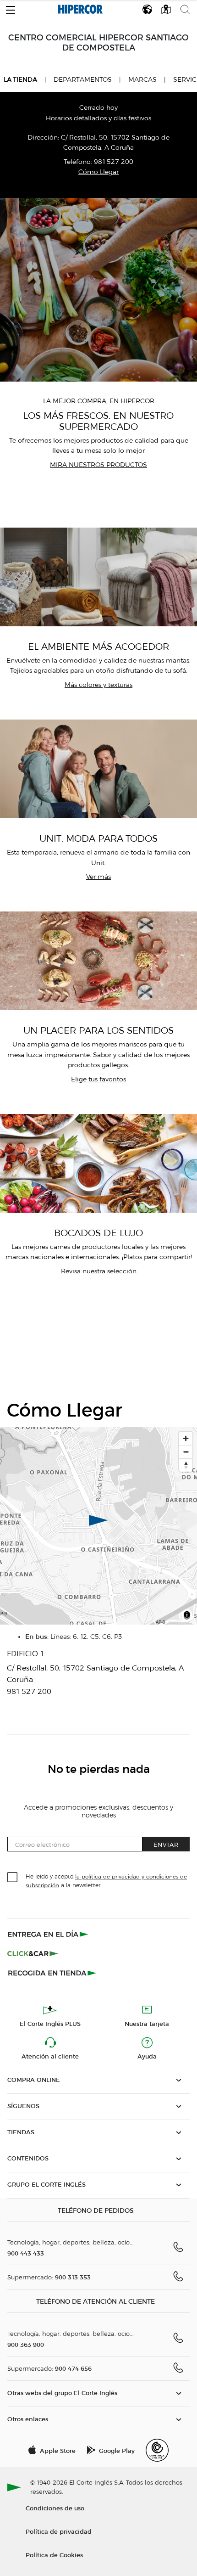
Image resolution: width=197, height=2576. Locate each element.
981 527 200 (114, 162)
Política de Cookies (54, 2555)
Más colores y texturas (98, 685)
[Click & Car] (33, 1953)
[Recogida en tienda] (52, 1973)
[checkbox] (13, 1878)
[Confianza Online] (157, 2450)
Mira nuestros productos (98, 465)
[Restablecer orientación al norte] (186, 1465)
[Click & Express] (49, 1934)
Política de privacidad (59, 2531)
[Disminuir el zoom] (186, 1452)
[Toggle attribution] (187, 1616)
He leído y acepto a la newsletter (106, 1880)
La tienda (20, 79)
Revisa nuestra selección (99, 1271)
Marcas (142, 80)
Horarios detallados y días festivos (98, 118)
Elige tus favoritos (98, 1079)
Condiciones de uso (55, 2508)
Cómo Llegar (98, 172)
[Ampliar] (186, 1438)
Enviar (166, 1844)
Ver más (98, 877)
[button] (11, 8)
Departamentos (83, 80)
